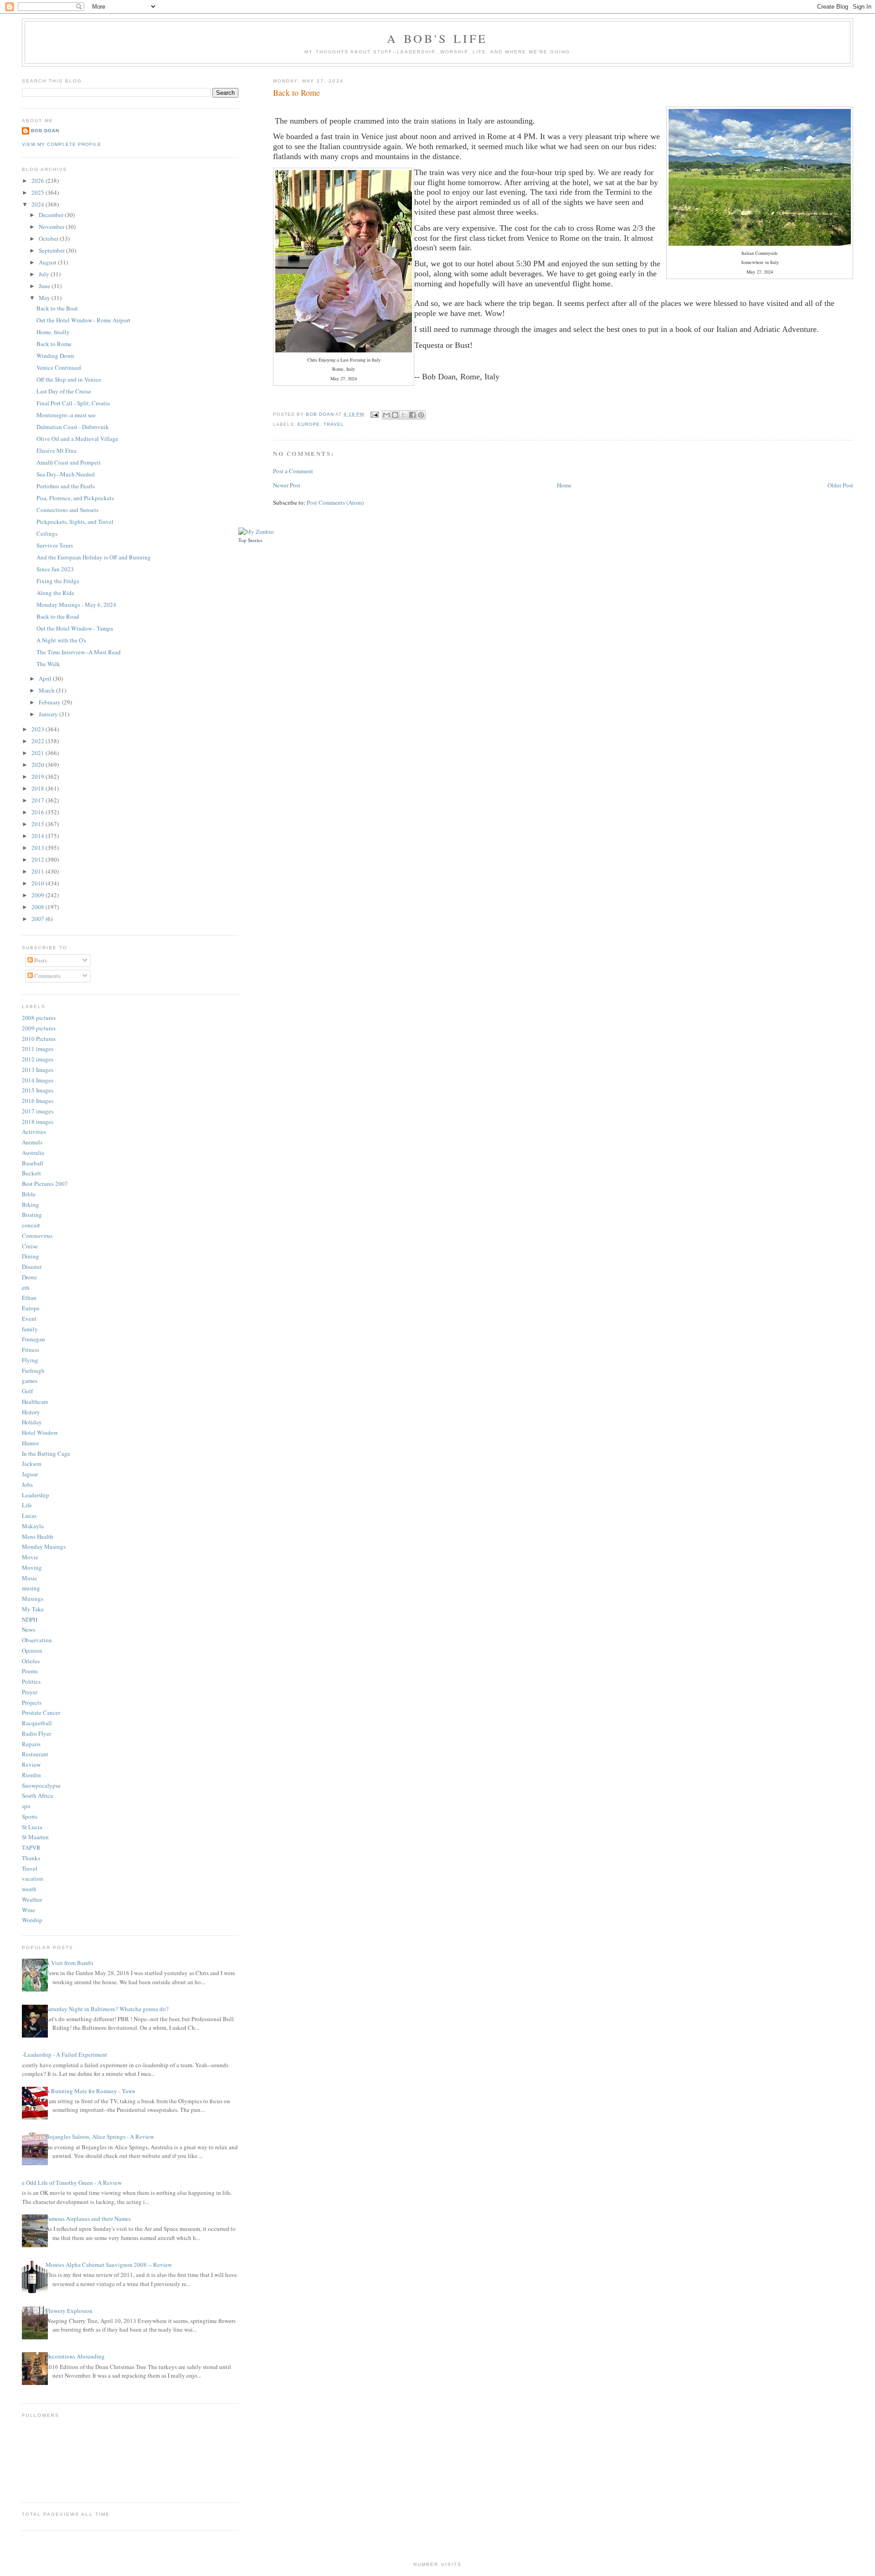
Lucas (29, 1516)
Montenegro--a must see (66, 415)
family (30, 1329)
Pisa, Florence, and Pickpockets (75, 498)
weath (29, 1889)
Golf (27, 1391)
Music (30, 1578)
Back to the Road (58, 616)
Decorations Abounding (75, 2356)
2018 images (38, 1122)
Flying (30, 1360)
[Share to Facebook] (412, 415)
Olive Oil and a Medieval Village (77, 439)
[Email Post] (374, 414)
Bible (29, 1194)
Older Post (840, 485)
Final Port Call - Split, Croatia (73, 403)
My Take (33, 1609)
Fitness (31, 1350)
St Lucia (32, 1827)
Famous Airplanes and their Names (88, 2219)
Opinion (32, 1650)
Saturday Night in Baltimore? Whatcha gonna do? (107, 2009)
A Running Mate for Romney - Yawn (90, 2091)
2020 (39, 765)
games (30, 1381)
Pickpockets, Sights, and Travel (75, 522)
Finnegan (33, 1339)
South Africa (37, 1795)
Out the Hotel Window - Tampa (75, 628)
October (49, 238)
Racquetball (37, 1723)
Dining (31, 1256)
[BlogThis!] (395, 415)
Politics (31, 1681)
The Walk (48, 664)
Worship (32, 1920)
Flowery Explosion (69, 2311)
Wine (28, 1910)
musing (31, 1588)
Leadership (36, 1495)
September (52, 250)
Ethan (29, 1298)
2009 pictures (39, 1028)
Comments (47, 976)
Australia (33, 1153)
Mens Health (38, 1536)
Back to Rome (54, 344)
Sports (30, 1816)
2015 (39, 824)
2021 (39, 753)
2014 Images (38, 1080)
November (52, 227)
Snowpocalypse (41, 1785)
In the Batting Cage (46, 1454)
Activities (34, 1132)
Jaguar (30, 1474)
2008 (39, 907)
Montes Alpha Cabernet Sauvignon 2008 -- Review (109, 2265)
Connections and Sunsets (67, 510)
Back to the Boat (57, 308)
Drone (29, 1277)
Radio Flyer (36, 1733)
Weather (32, 1899)
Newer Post (287, 485)
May (45, 298)
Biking (31, 1205)
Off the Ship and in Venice (69, 379)
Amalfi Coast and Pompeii (69, 462)
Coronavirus (37, 1236)
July (45, 274)
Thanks (31, 1858)
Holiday (32, 1422)
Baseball (33, 1163)
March (47, 690)
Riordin (31, 1775)
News (28, 1629)
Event (29, 1319)
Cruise (30, 1246)
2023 (39, 729)
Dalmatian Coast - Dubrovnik (73, 427)
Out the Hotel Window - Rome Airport (83, 320)
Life (27, 1505)
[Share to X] (404, 415)
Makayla (33, 1526)
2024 (39, 204)
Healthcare (35, 1402)
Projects (32, 1702)
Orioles (31, 1661)
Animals (32, 1142)
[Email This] (386, 415)
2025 (39, 192)
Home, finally (53, 332)
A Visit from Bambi (69, 1963)
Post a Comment (293, 471)
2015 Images (38, 1090)
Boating (32, 1215)
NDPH (30, 1619)
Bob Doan (321, 414)
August (48, 262)
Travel (334, 424)
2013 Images (38, 1070)
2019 (39, 776)
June (45, 286)
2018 (39, 788)
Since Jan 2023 (55, 569)
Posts (40, 960)
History (31, 1412)
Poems (30, 1671)
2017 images (38, 1111)
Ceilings (47, 533)
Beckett (31, 1173)
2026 (39, 181)
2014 (39, 836)
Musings (33, 1598)
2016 (39, 812)
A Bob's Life (437, 38)
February (50, 702)
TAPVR (31, 1847)
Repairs (31, 1744)
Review (31, 1764)
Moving (32, 1567)
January (49, 714)
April (46, 678)
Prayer (30, 1692)
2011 (39, 871)
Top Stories (250, 540)
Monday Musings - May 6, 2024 (76, 605)
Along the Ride (55, 593)
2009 (39, 895)
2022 (39, 741)
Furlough (33, 1371)
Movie (30, 1557)
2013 (39, 848)
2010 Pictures (39, 1039)
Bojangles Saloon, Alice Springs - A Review (100, 2136)
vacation (33, 1878)
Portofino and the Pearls (66, 486)
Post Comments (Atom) (335, 502)
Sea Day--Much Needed (66, 474)
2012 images (38, 1059)
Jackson (32, 1464)
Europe (309, 424)
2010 (39, 883)
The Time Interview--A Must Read (79, 652)
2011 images (38, 1049)
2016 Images (38, 1101)
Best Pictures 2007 (45, 1184)
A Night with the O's (61, 640)
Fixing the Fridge (58, 581)
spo (26, 1806)
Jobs (27, 1485)
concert (31, 1225)
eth (26, 1288)
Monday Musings (44, 1547)
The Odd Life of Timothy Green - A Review (68, 2183)
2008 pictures (39, 1018)
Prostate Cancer (41, 1712)
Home (564, 485)
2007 (39, 919)
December (52, 215)
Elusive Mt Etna (57, 450)
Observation (37, 1640)
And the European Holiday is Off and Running (94, 557)
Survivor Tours (55, 545)
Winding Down (55, 356)
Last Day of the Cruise (64, 391)
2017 (39, 800)
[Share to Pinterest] (421, 415)
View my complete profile (62, 144)
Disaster (32, 1267)
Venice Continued (59, 367)
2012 (39, 859)
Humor (30, 1443)
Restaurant (35, 1754)
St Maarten (35, 1837)
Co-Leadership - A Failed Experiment (61, 2054)
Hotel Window (40, 1433)
